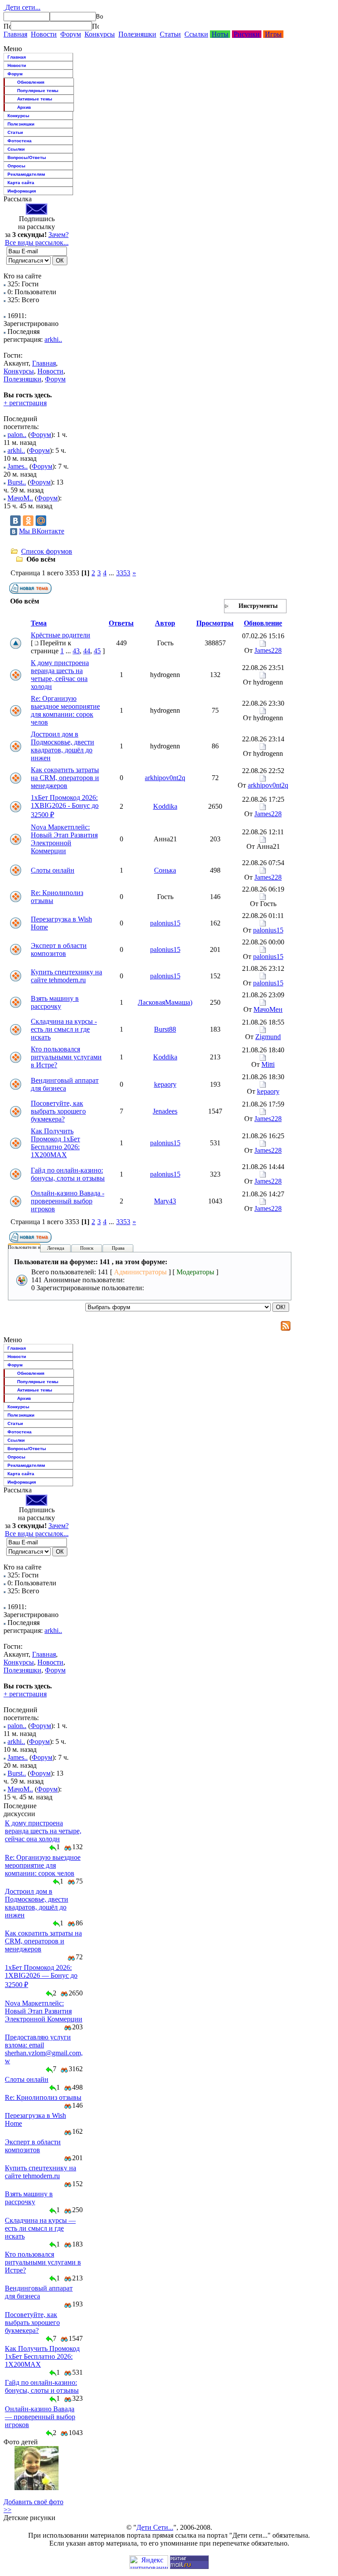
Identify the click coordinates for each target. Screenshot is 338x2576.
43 (76, 651)
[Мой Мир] (41, 521)
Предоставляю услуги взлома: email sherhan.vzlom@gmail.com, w (44, 2049)
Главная (15, 34)
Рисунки (247, 34)
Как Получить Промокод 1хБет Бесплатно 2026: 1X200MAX (55, 1143)
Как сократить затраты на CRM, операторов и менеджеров (65, 778)
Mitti (268, 1064)
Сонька (165, 870)
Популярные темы (38, 91)
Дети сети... (22, 7)
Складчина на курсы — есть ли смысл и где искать (40, 2228)
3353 (123, 573)
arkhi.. (53, 339)
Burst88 (165, 1029)
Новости (44, 34)
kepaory (165, 1084)
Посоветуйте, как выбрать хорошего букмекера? (58, 1111)
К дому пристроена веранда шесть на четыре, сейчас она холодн (60, 675)
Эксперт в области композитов (59, 949)
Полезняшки (137, 34)
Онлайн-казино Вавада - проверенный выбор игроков (68, 1201)
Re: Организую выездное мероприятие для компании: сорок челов (65, 710)
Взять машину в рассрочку (55, 1002)
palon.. (17, 435)
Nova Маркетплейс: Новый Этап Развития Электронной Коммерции (64, 839)
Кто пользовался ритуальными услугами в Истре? (66, 1057)
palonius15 (165, 923)
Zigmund (268, 1037)
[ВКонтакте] (15, 521)
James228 (268, 650)
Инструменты (258, 606)
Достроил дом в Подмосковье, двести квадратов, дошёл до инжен (62, 746)
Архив (24, 107)
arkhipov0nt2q (165, 778)
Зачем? (59, 235)
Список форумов (47, 551)
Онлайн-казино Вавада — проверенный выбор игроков (40, 2417)
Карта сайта (21, 183)
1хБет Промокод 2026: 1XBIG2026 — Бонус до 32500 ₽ (41, 1976)
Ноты (220, 34)
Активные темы (35, 99)
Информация (22, 191)
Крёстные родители (61, 635)
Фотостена (20, 141)
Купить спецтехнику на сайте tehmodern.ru (66, 976)
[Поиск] (7, 26)
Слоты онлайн (53, 870)
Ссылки (196, 34)
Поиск (87, 1248)
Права (118, 1248)
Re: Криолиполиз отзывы (43, 2097)
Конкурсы (100, 34)
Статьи (170, 34)
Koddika (165, 806)
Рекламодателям (26, 174)
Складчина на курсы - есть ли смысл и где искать (64, 1029)
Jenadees (165, 1111)
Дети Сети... (155, 2527)
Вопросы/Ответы (27, 157)
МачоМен (268, 1009)
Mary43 (165, 1201)
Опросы (17, 166)
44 (87, 651)
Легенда (56, 1248)
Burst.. (17, 482)
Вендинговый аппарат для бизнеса (65, 1084)
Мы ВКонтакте (42, 531)
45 (97, 651)
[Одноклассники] (28, 521)
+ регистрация (25, 403)
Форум (71, 34)
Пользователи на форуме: (35, 1247)
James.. (18, 466)
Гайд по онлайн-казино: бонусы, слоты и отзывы (68, 1174)
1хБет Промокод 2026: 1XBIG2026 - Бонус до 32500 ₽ (65, 806)
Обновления (31, 82)
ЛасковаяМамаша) (165, 1002)
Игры (273, 34)
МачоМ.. (20, 498)
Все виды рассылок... (37, 242)
